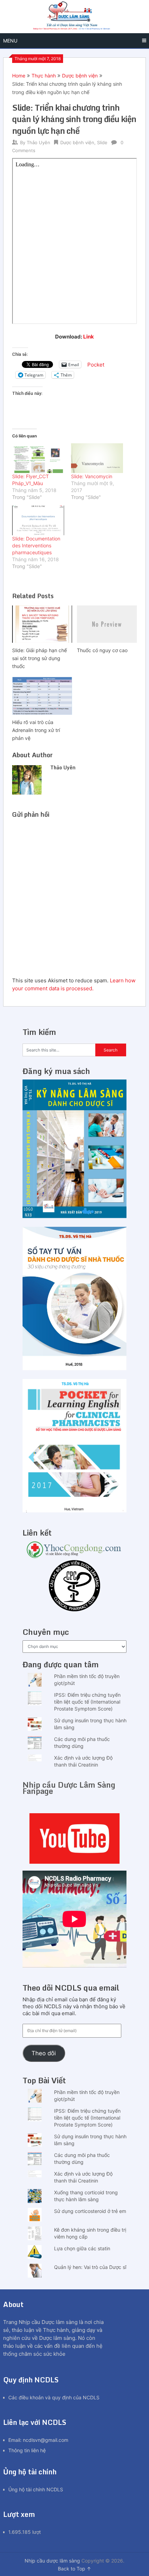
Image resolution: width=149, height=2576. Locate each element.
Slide (102, 142)
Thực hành (44, 76)
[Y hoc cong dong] (74, 1556)
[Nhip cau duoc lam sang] (74, 1838)
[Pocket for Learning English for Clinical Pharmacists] (74, 1511)
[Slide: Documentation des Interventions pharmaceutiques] (38, 520)
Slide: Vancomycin (92, 476)
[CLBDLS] (74, 1587)
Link (89, 337)
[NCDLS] (74, 17)
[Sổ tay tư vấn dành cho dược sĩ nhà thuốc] (74, 1368)
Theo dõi (44, 2053)
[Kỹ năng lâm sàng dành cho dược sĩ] (74, 1216)
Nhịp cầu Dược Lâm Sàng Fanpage (69, 1788)
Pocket (96, 365)
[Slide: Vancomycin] (97, 458)
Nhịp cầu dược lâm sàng (52, 2561)
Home (19, 76)
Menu (10, 41)
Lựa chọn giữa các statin (82, 2248)
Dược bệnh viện (80, 76)
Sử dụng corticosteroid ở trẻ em (90, 2211)
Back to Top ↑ (74, 2569)
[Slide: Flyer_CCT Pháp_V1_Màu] (38, 458)
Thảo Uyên (38, 142)
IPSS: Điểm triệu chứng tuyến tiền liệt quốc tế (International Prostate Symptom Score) (87, 1702)
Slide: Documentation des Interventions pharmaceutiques (36, 545)
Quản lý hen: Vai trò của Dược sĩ (90, 2267)
